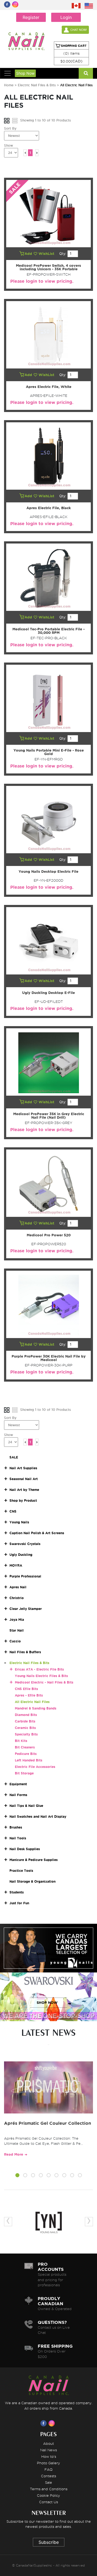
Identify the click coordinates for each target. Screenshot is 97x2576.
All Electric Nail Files (32, 1702)
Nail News (48, 2450)
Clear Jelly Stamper (26, 1609)
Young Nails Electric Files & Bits (41, 1676)
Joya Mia (17, 1620)
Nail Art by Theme (24, 1490)
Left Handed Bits (29, 1760)
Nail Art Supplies (23, 1468)
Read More (14, 2154)
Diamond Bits (26, 1715)
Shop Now (25, 73)
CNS (13, 1511)
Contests (48, 2476)
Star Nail (17, 1630)
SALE (14, 1457)
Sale (48, 2482)
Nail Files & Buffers (25, 1652)
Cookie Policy (48, 2495)
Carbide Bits (25, 1721)
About (48, 2443)
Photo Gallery (48, 2463)
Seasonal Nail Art (24, 1479)
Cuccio (15, 1641)
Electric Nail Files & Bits (37, 85)
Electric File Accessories (35, 1767)
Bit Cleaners (25, 1747)
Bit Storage (24, 1773)
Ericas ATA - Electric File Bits (39, 1669)
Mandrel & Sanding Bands (36, 1708)
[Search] (86, 73)
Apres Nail (18, 1587)
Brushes (16, 1827)
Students (17, 1892)
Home (9, 85)
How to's (49, 2456)
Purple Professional (25, 1576)
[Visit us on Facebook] (44, 2423)
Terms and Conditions (49, 2489)
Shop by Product (23, 1501)
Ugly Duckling (21, 1555)
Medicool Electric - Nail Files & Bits (44, 1682)
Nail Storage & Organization (32, 1881)
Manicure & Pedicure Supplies (34, 1860)
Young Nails (19, 1522)
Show (8, 145)
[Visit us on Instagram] (53, 2423)
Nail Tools (18, 1838)
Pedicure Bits (26, 1754)
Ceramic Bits (25, 1728)
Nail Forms (18, 1795)
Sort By (10, 128)
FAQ (48, 2469)
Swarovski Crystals (25, 1544)
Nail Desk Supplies (25, 1849)
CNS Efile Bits (26, 1689)
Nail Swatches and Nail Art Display (38, 1816)
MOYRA (16, 1565)
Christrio (17, 1598)
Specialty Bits (26, 1734)
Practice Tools (21, 1871)
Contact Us (48, 2502)
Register (31, 17)
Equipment (18, 1784)
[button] (17, 2176)
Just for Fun (19, 1903)
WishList (47, 254)
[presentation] (8, 2222)
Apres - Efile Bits (29, 1695)
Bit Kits (21, 1741)
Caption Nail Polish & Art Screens (37, 1533)
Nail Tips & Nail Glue (26, 1806)
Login (66, 17)
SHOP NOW (47, 1954)
